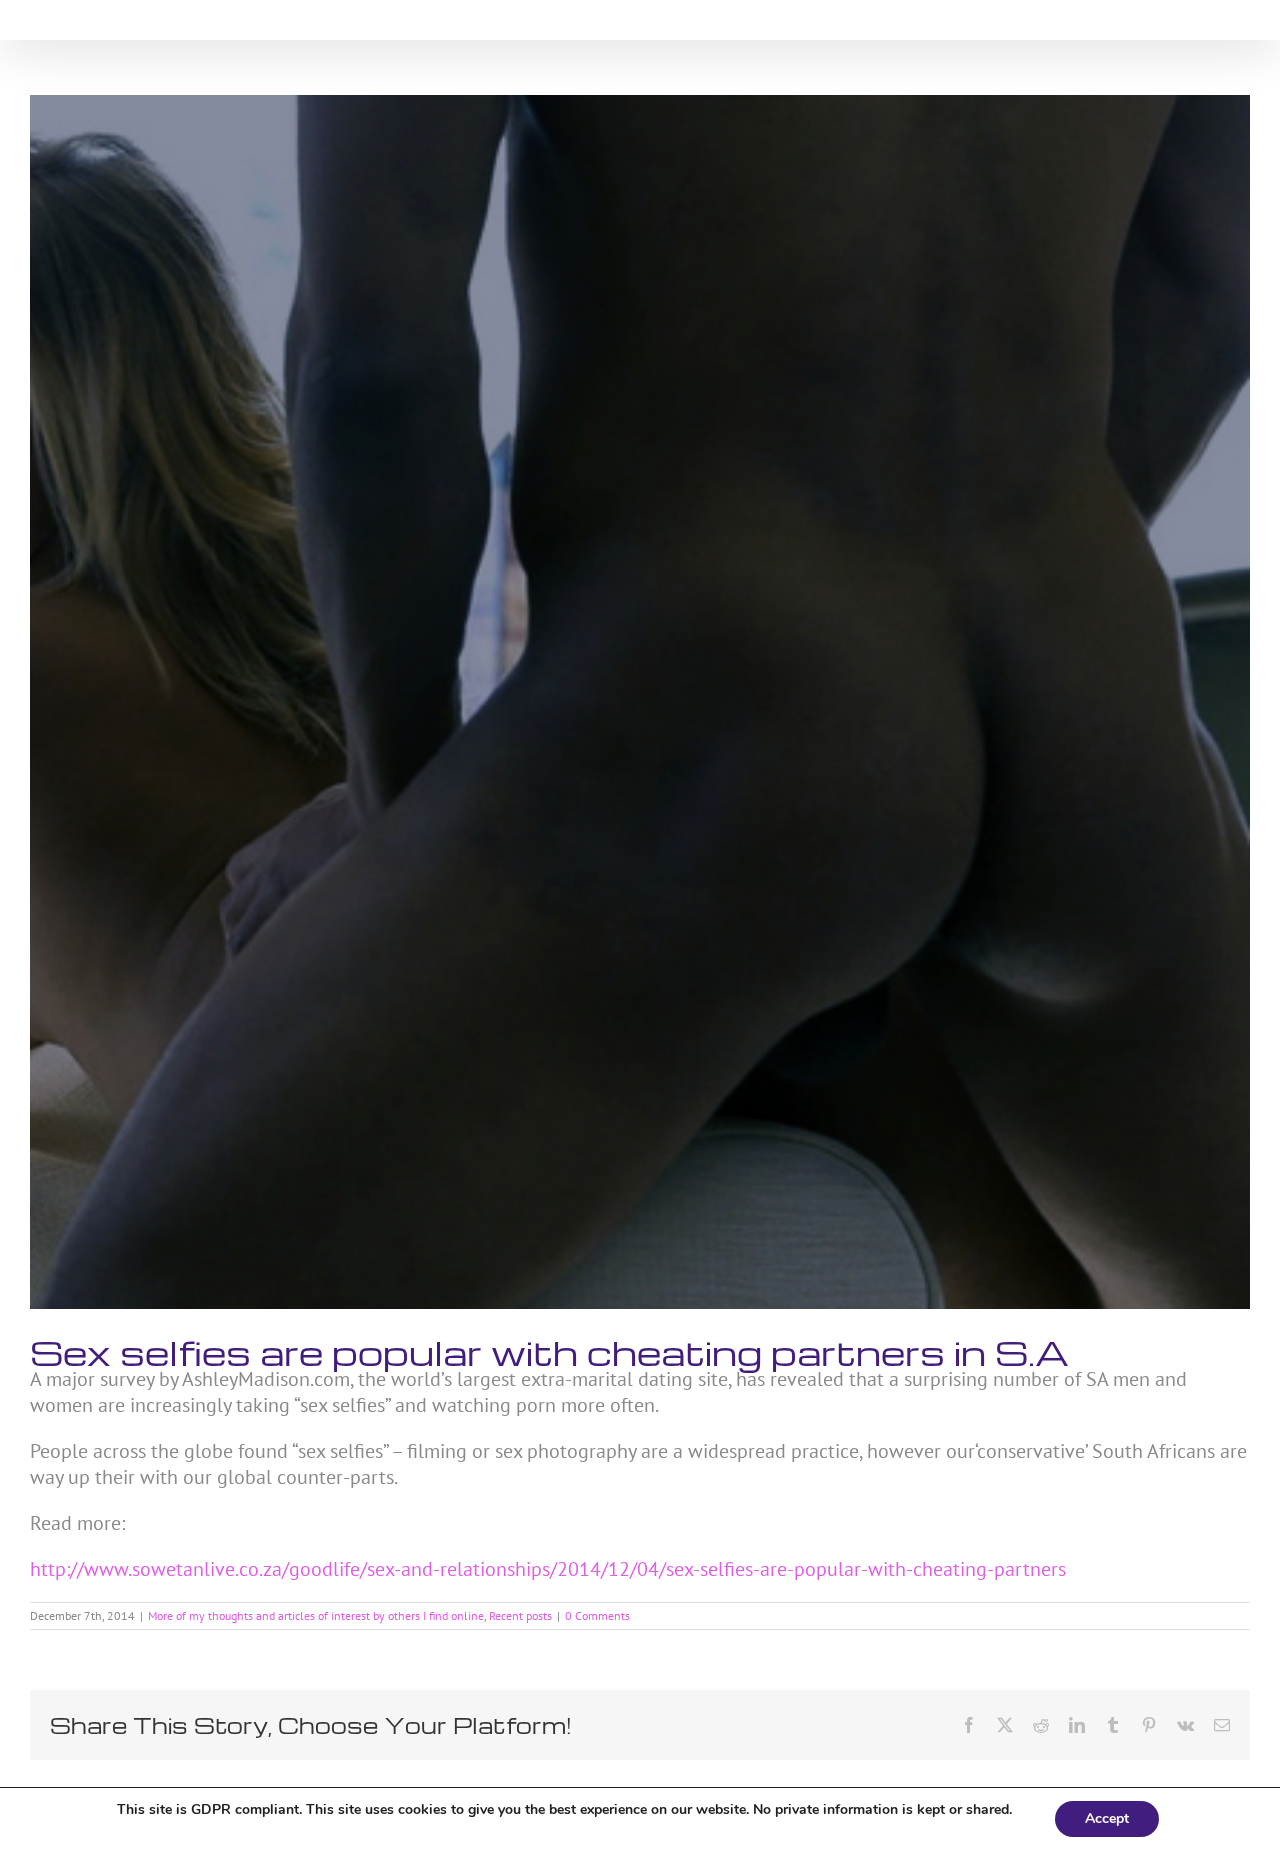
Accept (1107, 1818)
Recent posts (520, 1615)
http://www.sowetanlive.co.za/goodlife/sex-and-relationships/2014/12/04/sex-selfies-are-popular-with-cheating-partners (548, 1569)
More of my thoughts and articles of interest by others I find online (316, 1615)
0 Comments (597, 1615)
